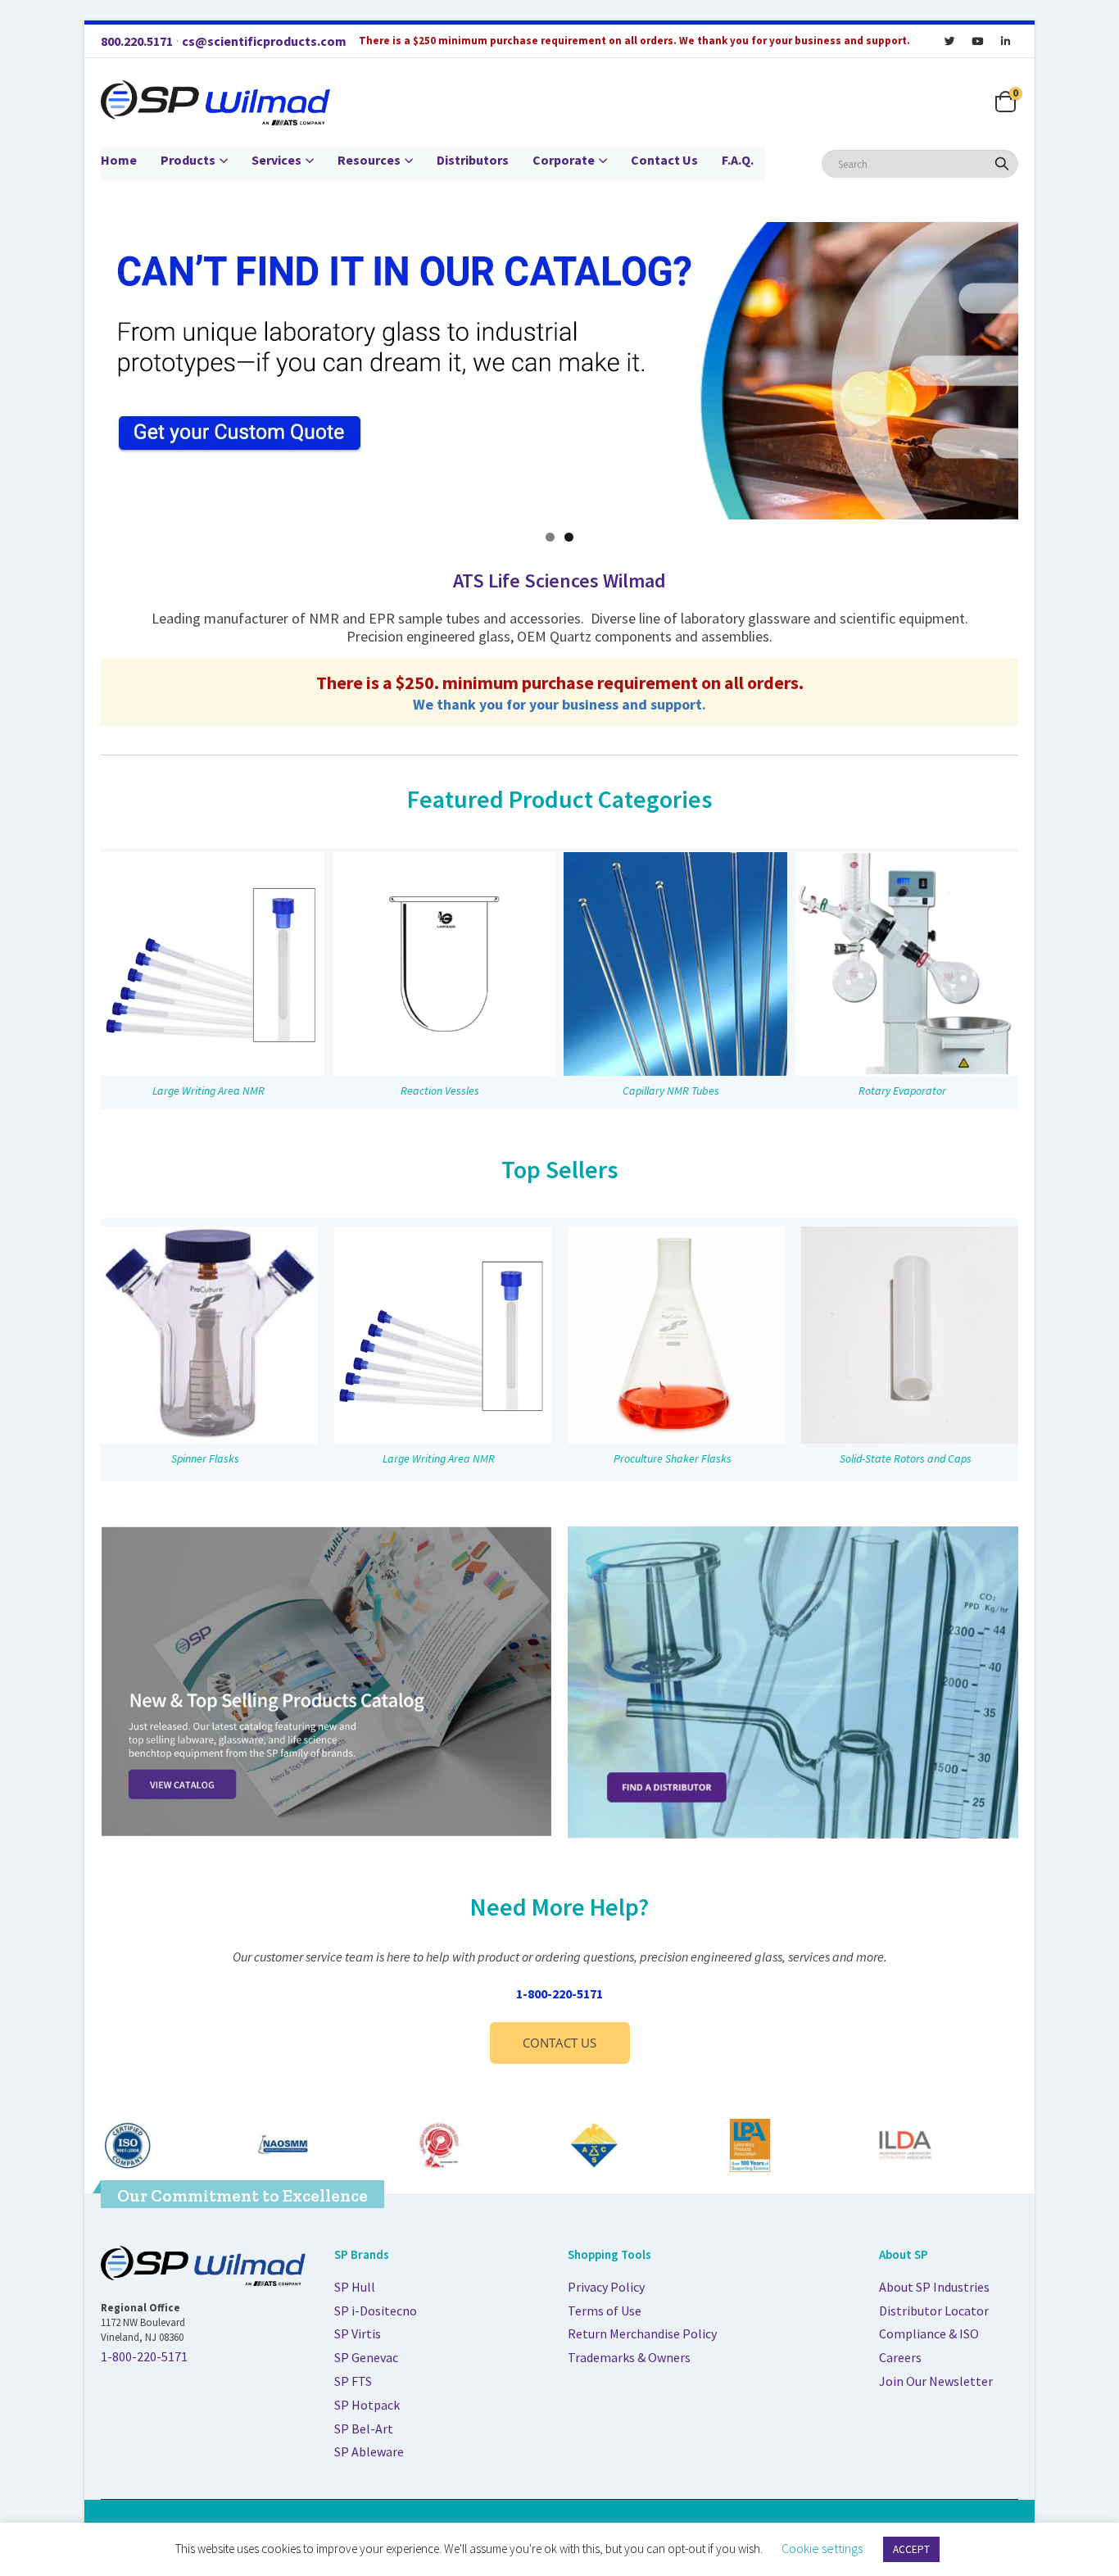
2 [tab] (569, 537)
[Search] (1002, 164)
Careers (900, 2357)
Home (119, 160)
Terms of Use (605, 2311)
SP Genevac (366, 2357)
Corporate (564, 160)
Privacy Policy (606, 2287)
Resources (369, 160)
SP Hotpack (367, 2405)
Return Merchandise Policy (642, 2333)
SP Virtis (358, 2333)
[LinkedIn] (1005, 41)
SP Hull (355, 2287)
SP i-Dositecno (376, 2311)
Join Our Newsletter (936, 2381)
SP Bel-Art (364, 2429)
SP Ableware (369, 2451)
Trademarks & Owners (629, 2357)
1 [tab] (550, 537)
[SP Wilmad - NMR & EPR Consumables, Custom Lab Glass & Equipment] (215, 103)
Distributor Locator (934, 2311)
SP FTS (353, 2381)
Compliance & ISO (929, 2333)
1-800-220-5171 (559, 1993)
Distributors (473, 160)
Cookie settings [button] (822, 2548)
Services (276, 160)
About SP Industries (934, 2287)
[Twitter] (949, 41)
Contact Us (664, 160)
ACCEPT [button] (911, 2549)
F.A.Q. (738, 160)
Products (188, 160)
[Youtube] (977, 41)
